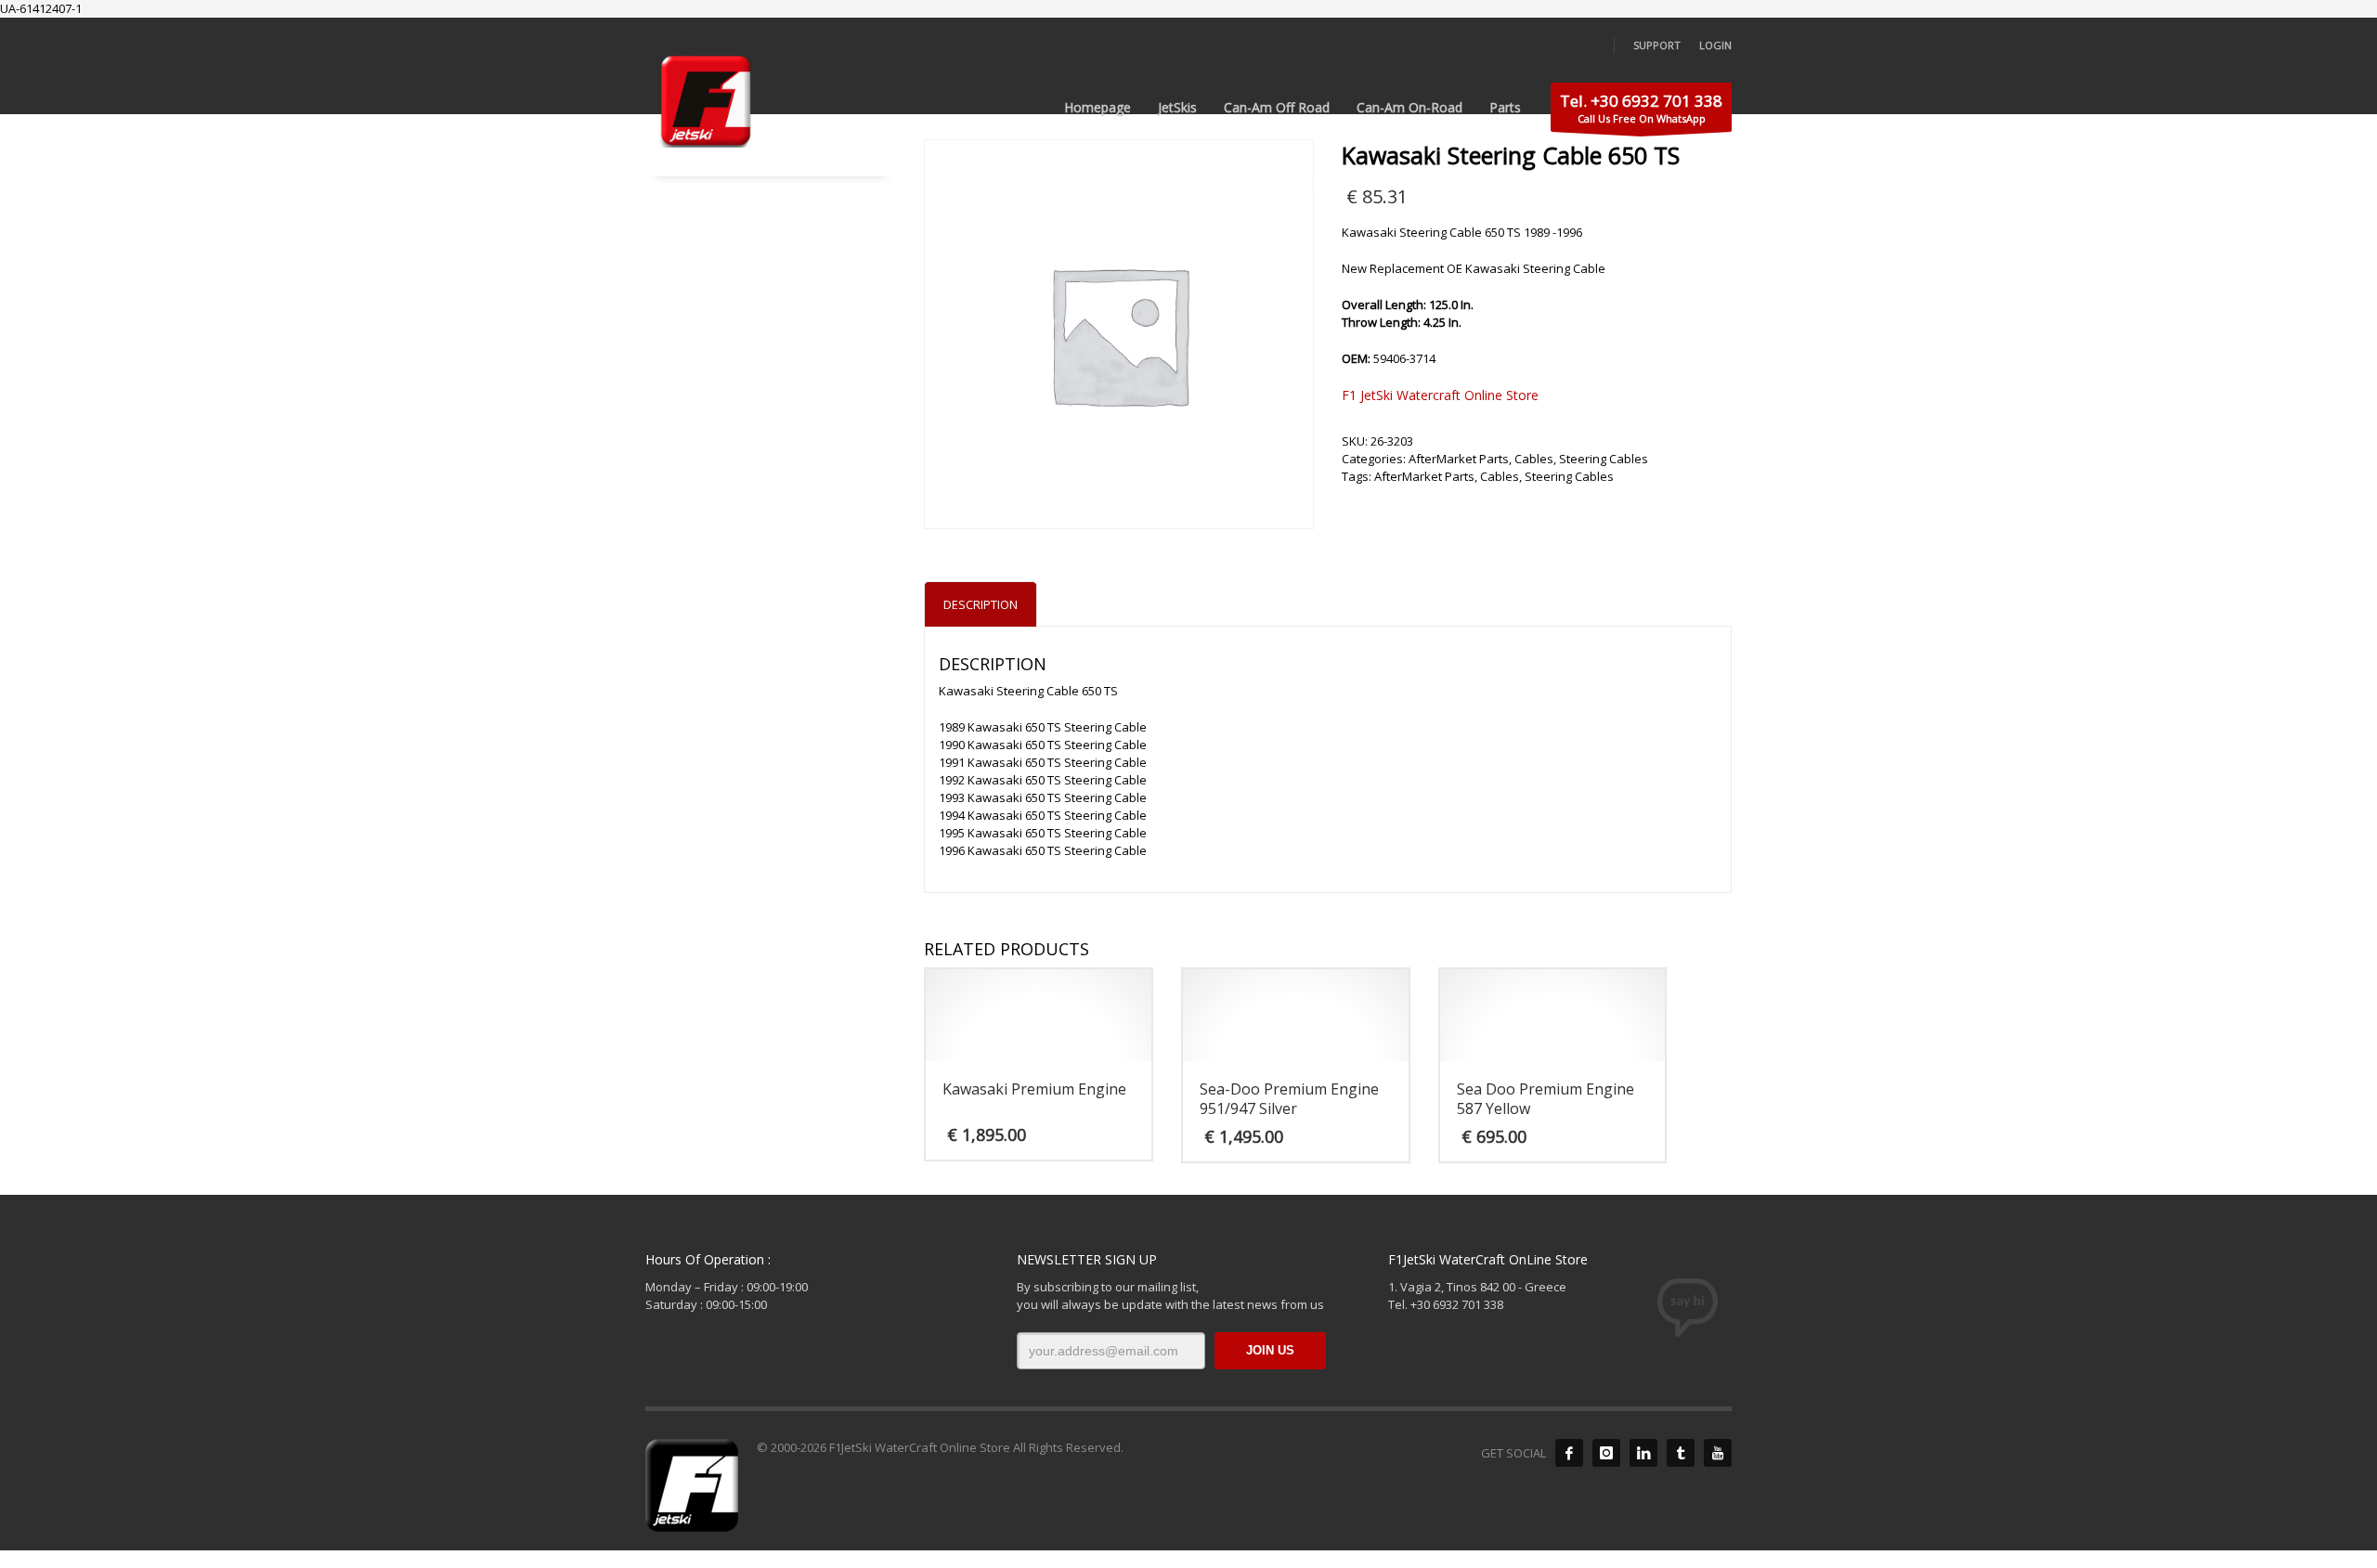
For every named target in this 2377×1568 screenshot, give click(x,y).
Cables (1534, 459)
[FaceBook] (1569, 1453)
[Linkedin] (1643, 1453)
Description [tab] (981, 604)
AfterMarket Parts (1459, 459)
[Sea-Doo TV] (1718, 1453)
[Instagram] (1606, 1453)
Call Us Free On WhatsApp (1641, 108)
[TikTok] (1681, 1453)
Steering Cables (1604, 459)
